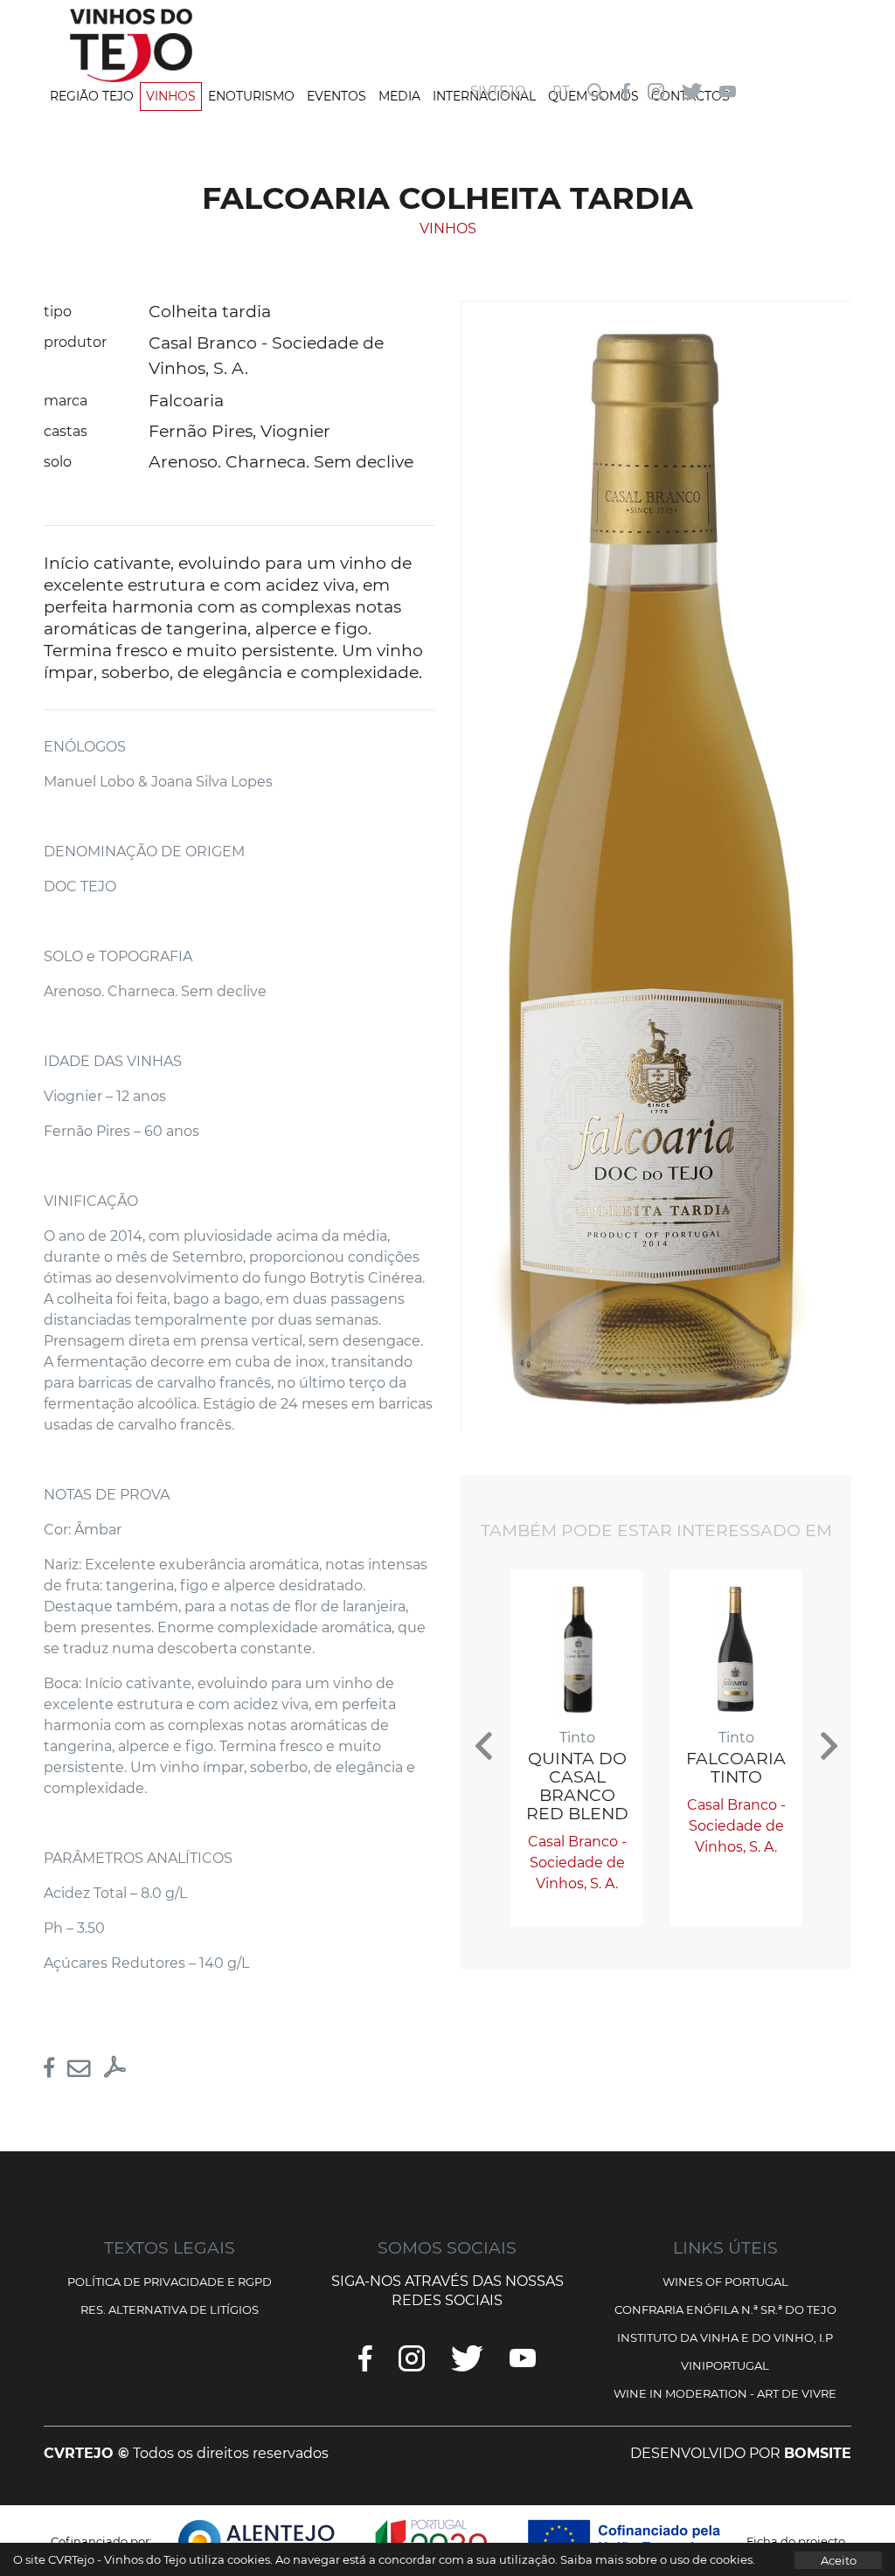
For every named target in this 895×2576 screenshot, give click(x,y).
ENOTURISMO (251, 96)
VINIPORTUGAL (725, 2365)
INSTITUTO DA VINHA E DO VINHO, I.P (725, 2337)
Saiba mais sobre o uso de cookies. (658, 2559)
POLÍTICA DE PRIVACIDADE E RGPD (170, 2282)
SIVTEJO (498, 90)
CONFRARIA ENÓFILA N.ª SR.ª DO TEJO (725, 2309)
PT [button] (561, 90)
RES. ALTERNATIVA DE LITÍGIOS (170, 2309)
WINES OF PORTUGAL (725, 2282)
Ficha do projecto (796, 2541)
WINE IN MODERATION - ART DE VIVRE (725, 2393)
